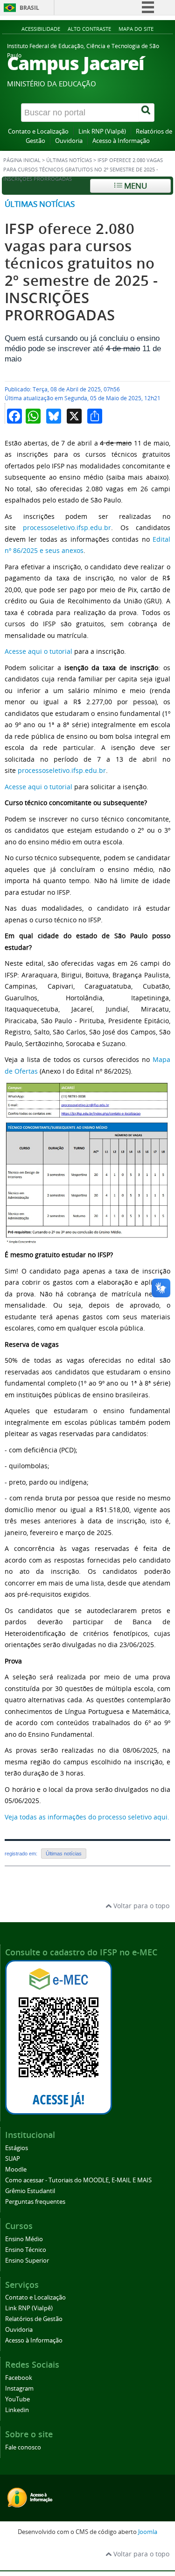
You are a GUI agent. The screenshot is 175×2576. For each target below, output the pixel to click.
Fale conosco (23, 2447)
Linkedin (17, 2410)
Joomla (148, 2532)
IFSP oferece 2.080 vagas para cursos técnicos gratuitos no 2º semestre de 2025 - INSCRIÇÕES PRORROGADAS (81, 272)
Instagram (19, 2388)
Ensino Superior (27, 2261)
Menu (135, 186)
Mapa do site (136, 29)
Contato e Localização (38, 131)
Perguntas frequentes (35, 2202)
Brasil (29, 8)
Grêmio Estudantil (30, 2191)
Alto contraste (89, 29)
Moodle (16, 2169)
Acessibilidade (41, 29)
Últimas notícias (40, 204)
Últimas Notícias (69, 160)
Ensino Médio (24, 2239)
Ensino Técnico (26, 2250)
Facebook (19, 2378)
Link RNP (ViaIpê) (102, 131)
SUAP (13, 2159)
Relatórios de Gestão (34, 2319)
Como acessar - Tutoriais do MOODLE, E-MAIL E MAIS (78, 2180)
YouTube (17, 2399)
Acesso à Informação (121, 141)
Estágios (17, 2148)
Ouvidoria (69, 141)
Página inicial (22, 160)
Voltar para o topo (140, 1906)
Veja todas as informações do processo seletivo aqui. (87, 1817)
